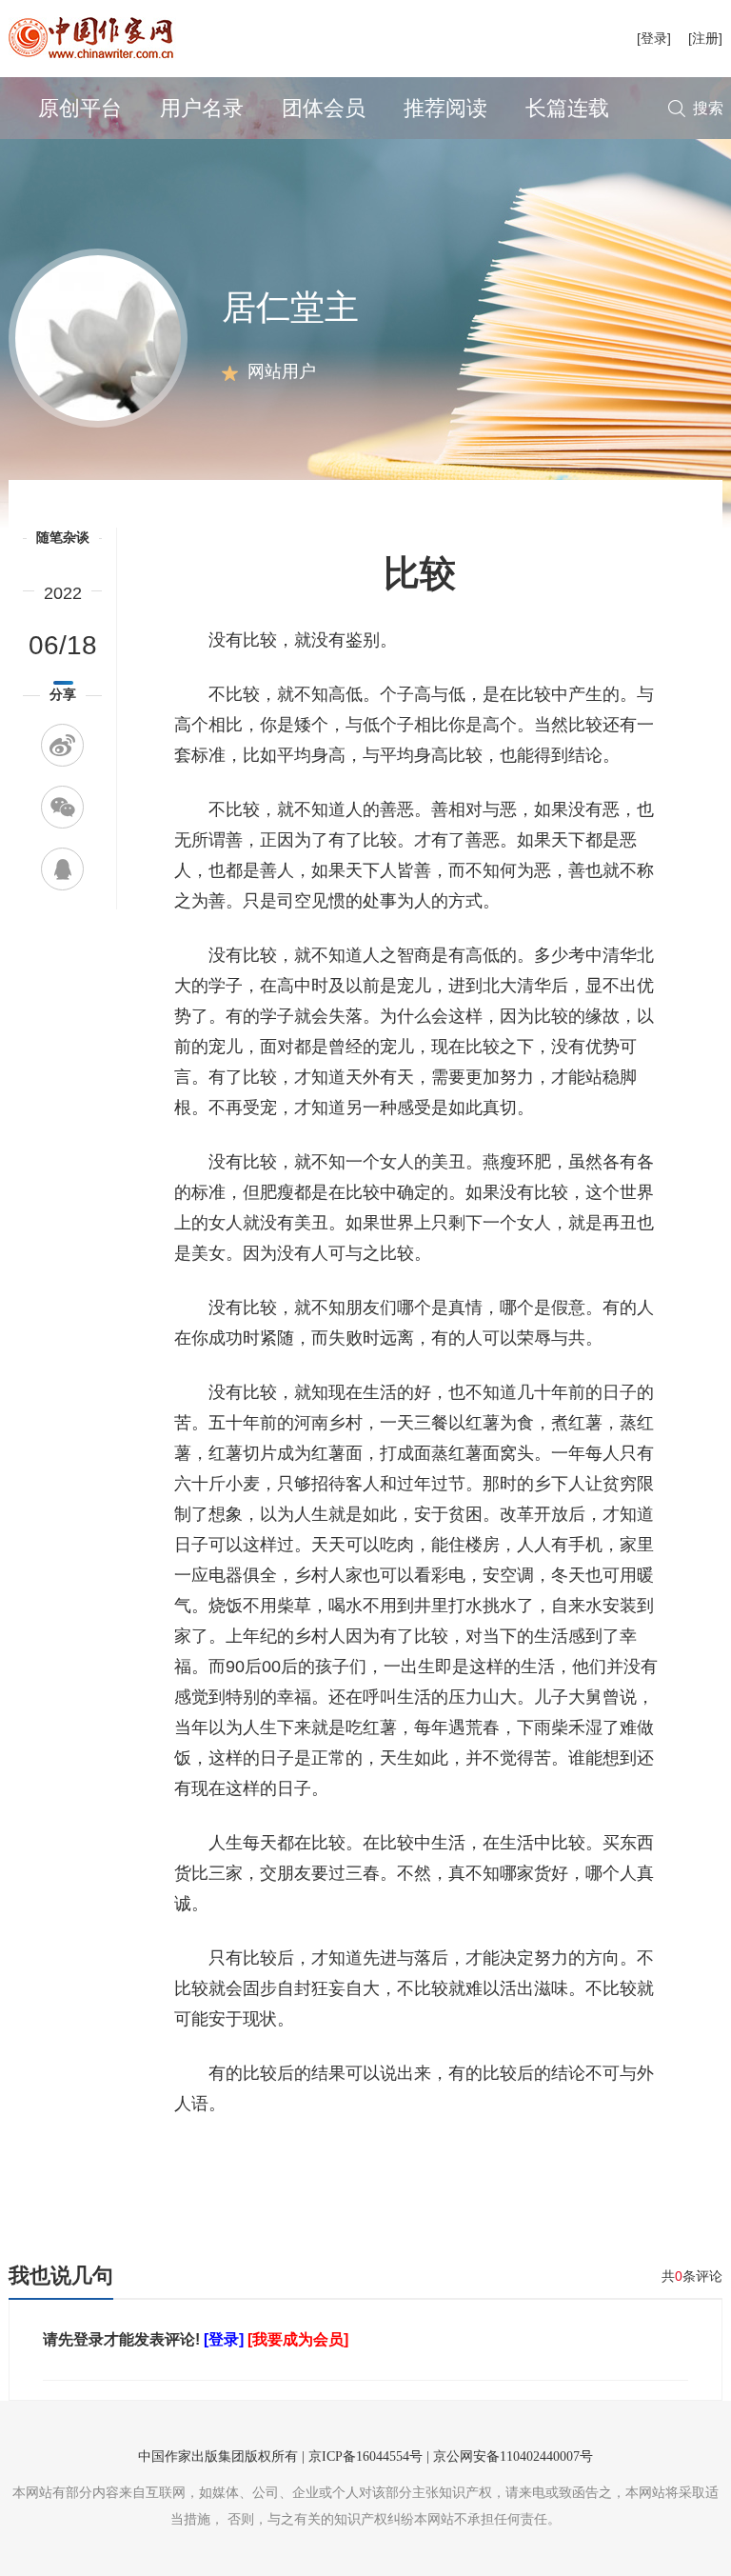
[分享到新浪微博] (62, 745)
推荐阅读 (445, 108)
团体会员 (324, 108)
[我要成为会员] (298, 2339)
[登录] (654, 38)
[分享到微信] (62, 807)
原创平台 (80, 108)
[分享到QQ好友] (62, 869)
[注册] (705, 38)
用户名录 (202, 108)
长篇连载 (567, 108)
